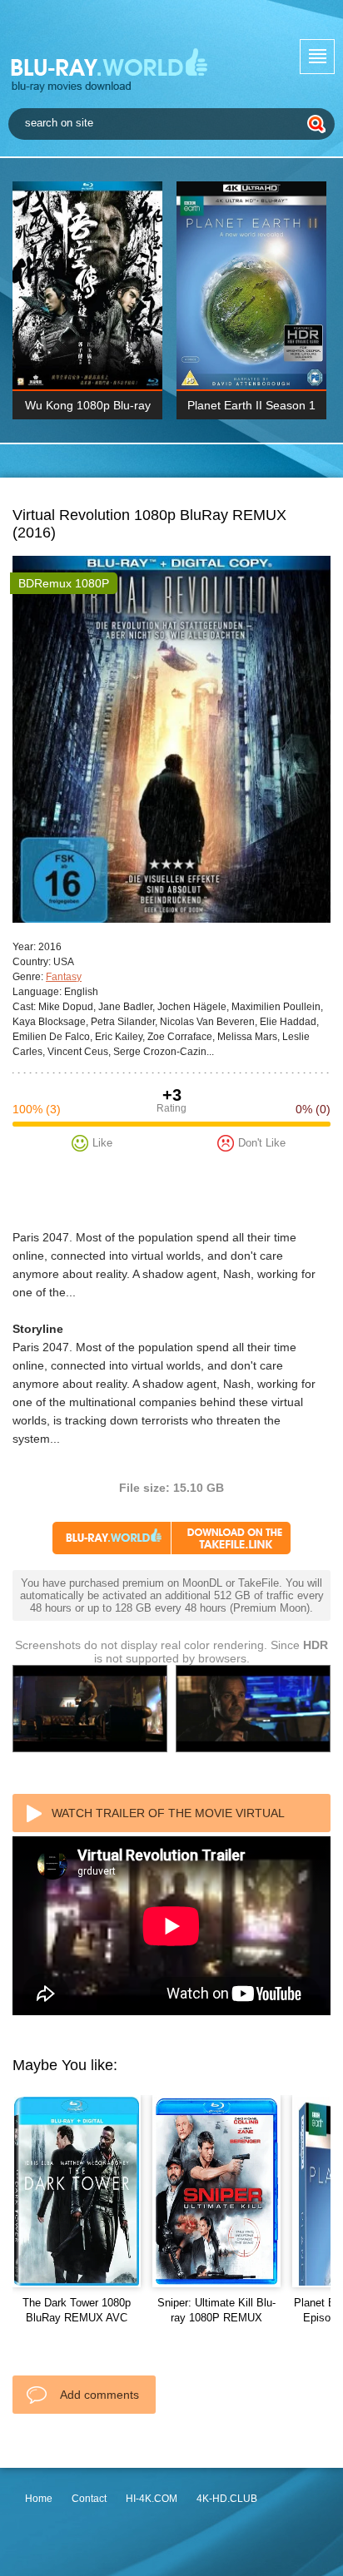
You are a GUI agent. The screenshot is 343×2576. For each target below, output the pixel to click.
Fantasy (64, 977)
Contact (89, 2499)
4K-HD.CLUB (227, 2499)
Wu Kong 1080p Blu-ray (88, 405)
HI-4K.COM (152, 2499)
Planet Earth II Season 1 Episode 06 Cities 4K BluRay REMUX (251, 409)
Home (39, 2499)
